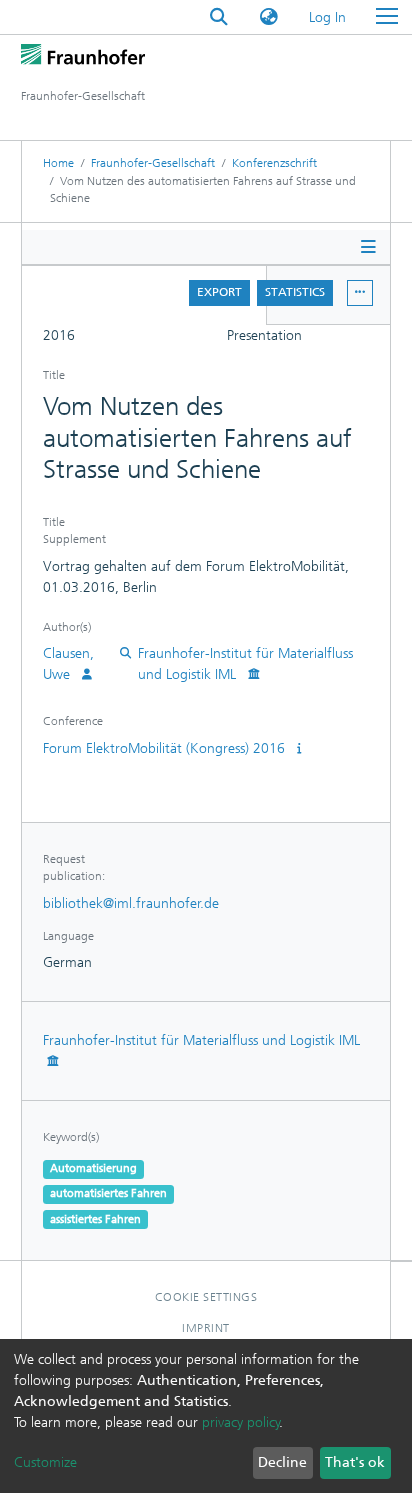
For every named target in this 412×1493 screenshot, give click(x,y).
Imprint (206, 1328)
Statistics (295, 292)
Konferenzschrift (274, 163)
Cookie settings (206, 1297)
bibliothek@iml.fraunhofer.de (131, 903)
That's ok (355, 1462)
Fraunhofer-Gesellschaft (153, 163)
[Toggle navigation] (387, 17)
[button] (269, 17)
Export (219, 292)
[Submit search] (219, 17)
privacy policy (241, 1422)
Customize (45, 1462)
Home (58, 163)
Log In (328, 17)
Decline (282, 1462)
